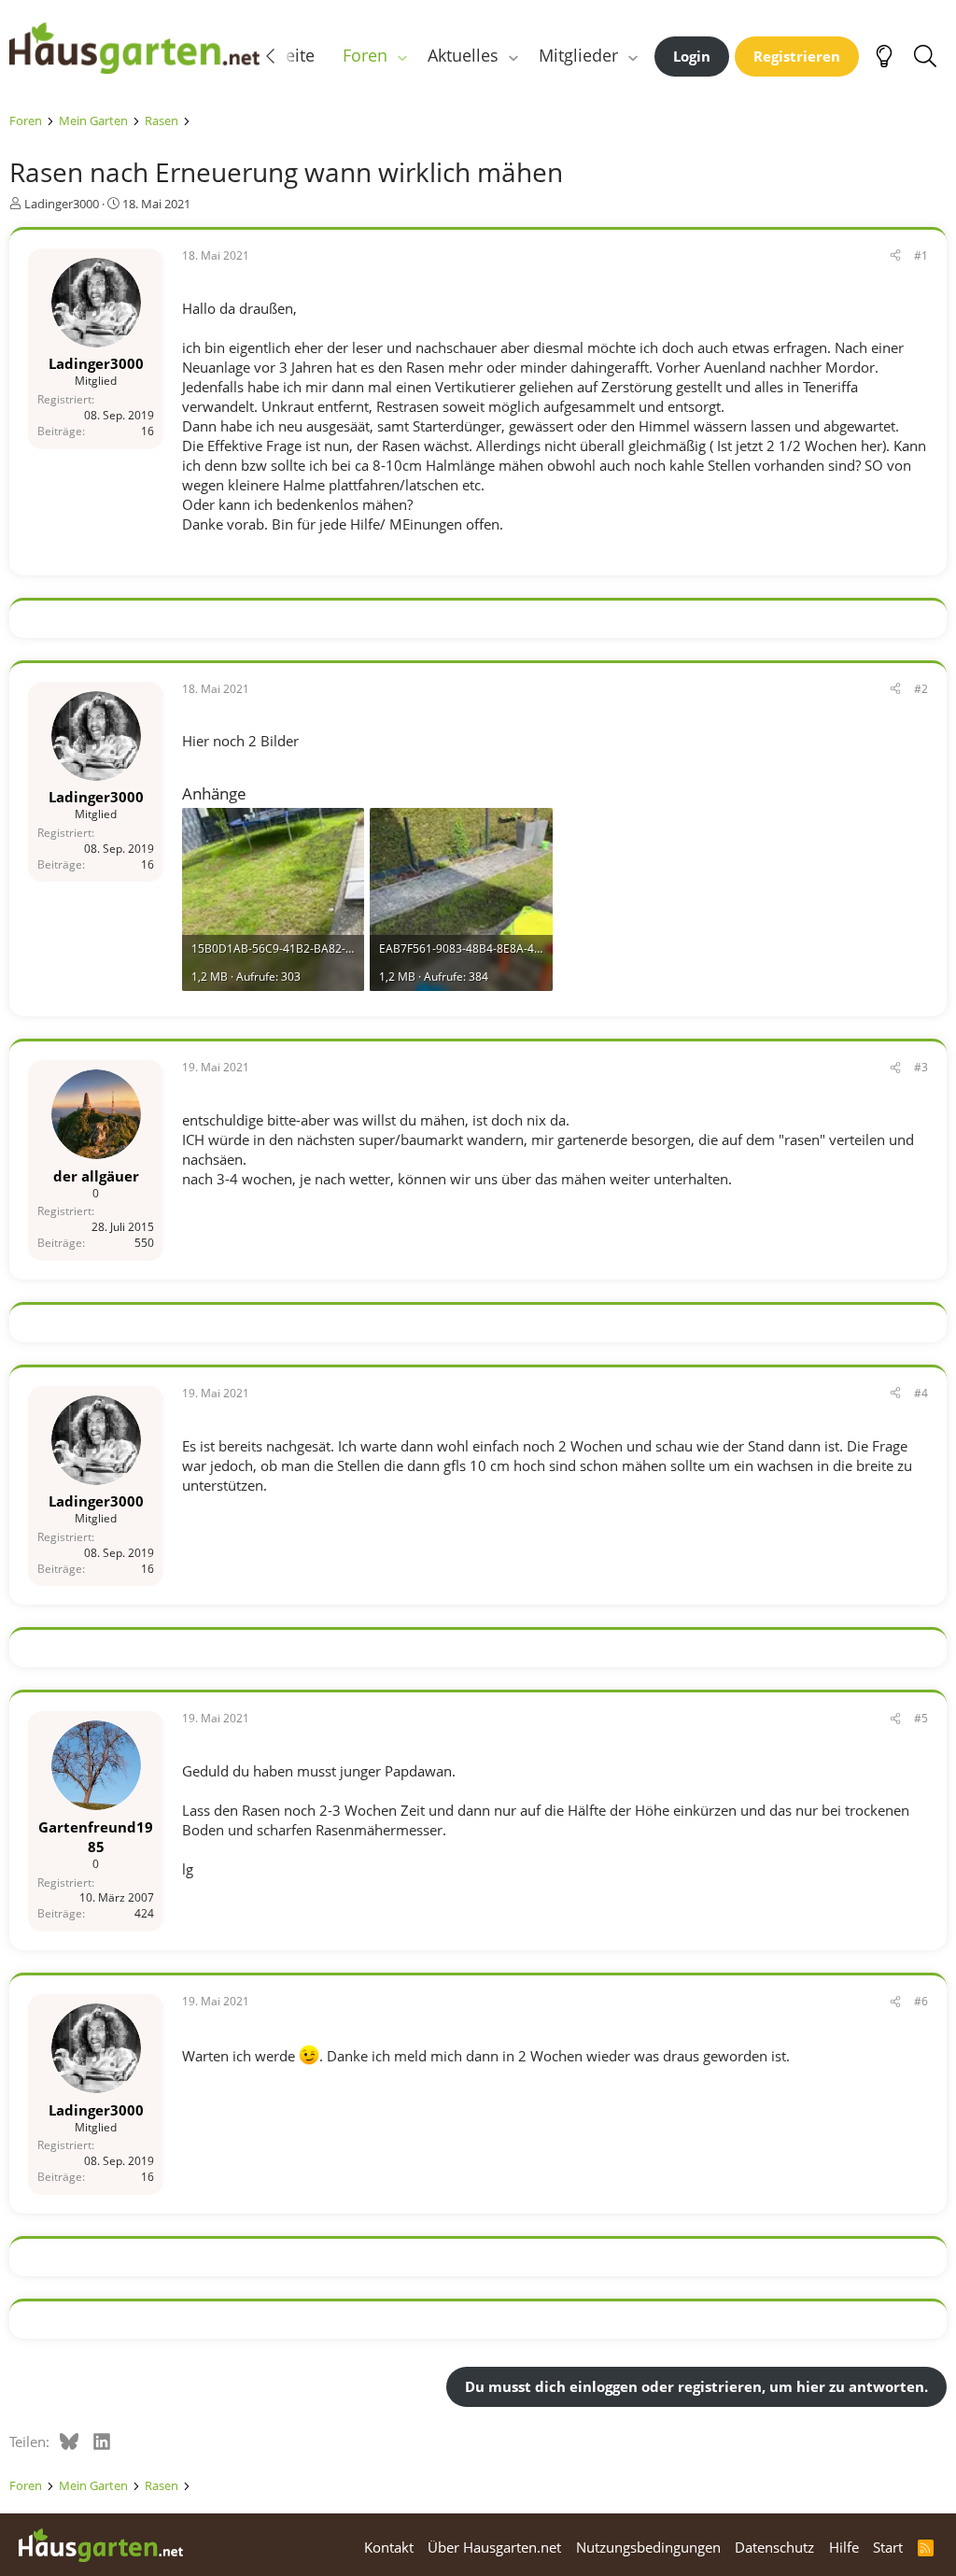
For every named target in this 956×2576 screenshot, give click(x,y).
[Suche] (925, 56)
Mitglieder (578, 55)
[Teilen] (895, 256)
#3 (921, 1067)
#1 (921, 255)
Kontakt (389, 2547)
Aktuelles (463, 55)
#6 (921, 2001)
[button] (402, 56)
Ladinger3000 (62, 204)
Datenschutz (774, 2547)
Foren (365, 55)
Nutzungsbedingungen (648, 2547)
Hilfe (844, 2547)
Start (888, 2547)
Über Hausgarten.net (494, 2547)
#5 (921, 1718)
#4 (921, 1393)
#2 (921, 689)
